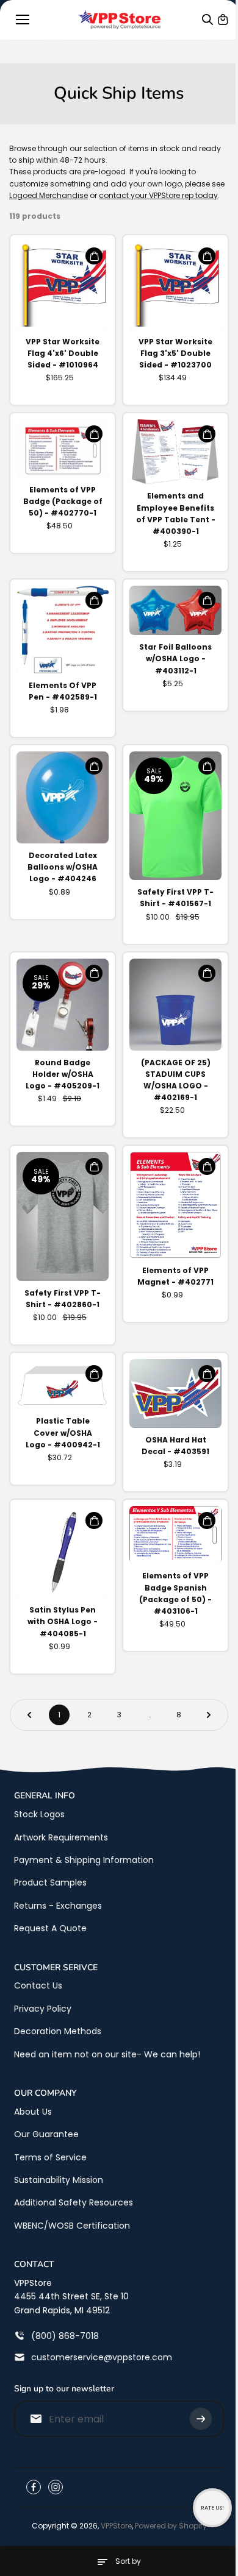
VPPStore (116, 2526)
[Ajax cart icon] (223, 20)
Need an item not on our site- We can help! (107, 2054)
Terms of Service (50, 2157)
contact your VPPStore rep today (158, 195)
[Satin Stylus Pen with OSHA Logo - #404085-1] (63, 1552)
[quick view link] (94, 256)
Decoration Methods (58, 2031)
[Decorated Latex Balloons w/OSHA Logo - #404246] (63, 797)
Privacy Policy (43, 2009)
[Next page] (209, 1715)
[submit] (201, 2419)
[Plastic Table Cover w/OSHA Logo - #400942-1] (63, 1384)
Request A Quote (50, 1928)
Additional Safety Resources (74, 2202)
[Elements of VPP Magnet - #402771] (175, 1205)
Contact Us (38, 1985)
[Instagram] (56, 2487)
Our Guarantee (46, 2134)
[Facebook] (34, 2487)
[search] (207, 20)
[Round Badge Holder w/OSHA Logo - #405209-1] (63, 1005)
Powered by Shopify (171, 2526)
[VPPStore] (119, 20)
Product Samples (50, 1882)
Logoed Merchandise (49, 195)
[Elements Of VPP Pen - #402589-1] (63, 630)
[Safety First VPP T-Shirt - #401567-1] (175, 816)
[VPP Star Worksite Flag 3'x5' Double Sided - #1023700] (175, 285)
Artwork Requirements (61, 1837)
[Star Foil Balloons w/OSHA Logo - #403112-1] (175, 610)
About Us (33, 2112)
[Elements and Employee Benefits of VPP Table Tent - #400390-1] (175, 452)
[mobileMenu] (23, 20)
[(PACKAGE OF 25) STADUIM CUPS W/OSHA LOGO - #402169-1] (175, 1005)
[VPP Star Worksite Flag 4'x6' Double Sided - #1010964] (63, 285)
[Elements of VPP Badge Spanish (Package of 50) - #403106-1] (175, 1535)
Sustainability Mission (59, 2180)
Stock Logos (39, 1814)
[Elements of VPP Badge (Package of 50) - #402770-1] (63, 448)
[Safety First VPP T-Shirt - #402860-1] (63, 1216)
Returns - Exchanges (58, 1906)
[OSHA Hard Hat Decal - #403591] (175, 1393)
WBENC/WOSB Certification (72, 2226)
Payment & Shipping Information (84, 1860)
